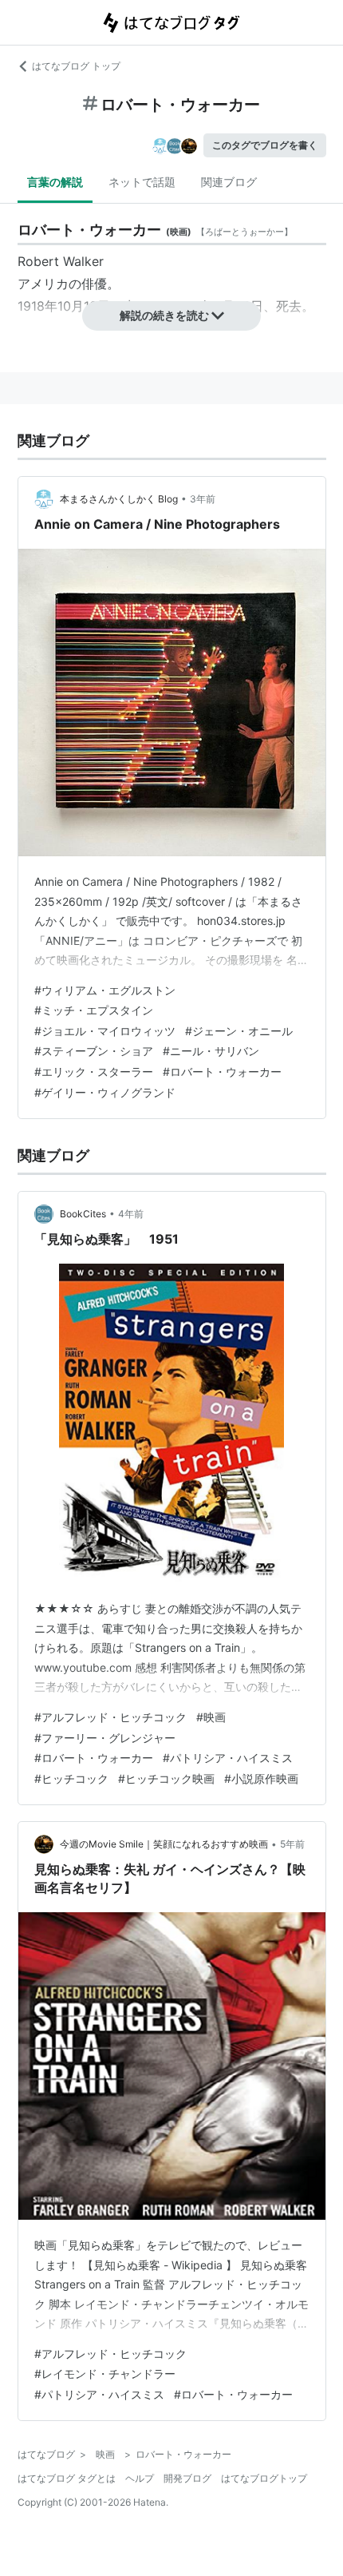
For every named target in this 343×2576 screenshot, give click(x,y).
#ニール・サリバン (211, 1051)
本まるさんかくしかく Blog (119, 499)
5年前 (292, 1844)
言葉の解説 (55, 182)
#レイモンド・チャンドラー (105, 2374)
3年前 (203, 499)
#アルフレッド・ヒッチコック (110, 1717)
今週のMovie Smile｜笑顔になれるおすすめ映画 (164, 1844)
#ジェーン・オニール (239, 1031)
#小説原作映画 (261, 1778)
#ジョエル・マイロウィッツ (105, 1031)
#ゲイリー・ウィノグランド (105, 1092)
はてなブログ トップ (76, 66)
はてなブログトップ (264, 2478)
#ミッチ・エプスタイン (94, 1010)
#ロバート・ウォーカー (222, 1072)
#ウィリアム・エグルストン (105, 990)
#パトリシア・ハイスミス (228, 1758)
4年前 (131, 1214)
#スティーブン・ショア (94, 1051)
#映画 (211, 1717)
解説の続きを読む (164, 315)
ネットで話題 (142, 182)
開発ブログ (187, 2478)
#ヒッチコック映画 (166, 1778)
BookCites (83, 1214)
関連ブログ (229, 182)
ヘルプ (140, 2478)
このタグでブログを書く (265, 145)
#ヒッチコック (71, 1778)
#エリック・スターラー (94, 1072)
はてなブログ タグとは (67, 2478)
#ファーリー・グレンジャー (105, 1738)
